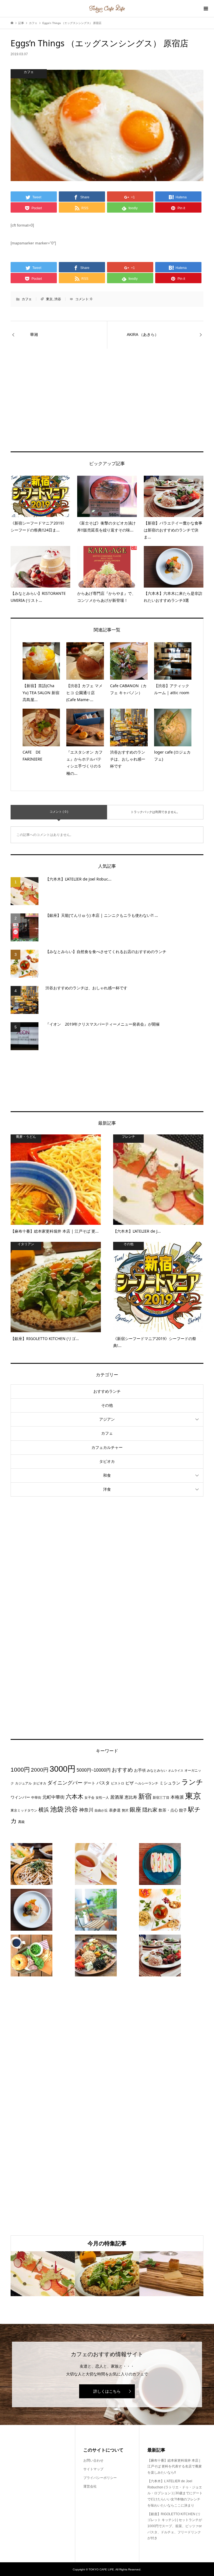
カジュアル (23, 1783)
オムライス (176, 1771)
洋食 (107, 1489)
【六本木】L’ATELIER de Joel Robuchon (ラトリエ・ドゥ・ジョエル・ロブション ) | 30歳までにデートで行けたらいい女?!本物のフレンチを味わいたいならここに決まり (175, 2493)
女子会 (89, 1798)
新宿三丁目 (161, 1798)
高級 (21, 1822)
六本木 (75, 1797)
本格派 (177, 1797)
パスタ (103, 1783)
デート (89, 1783)
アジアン (107, 1419)
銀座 (135, 1810)
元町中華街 (53, 1797)
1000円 (20, 1770)
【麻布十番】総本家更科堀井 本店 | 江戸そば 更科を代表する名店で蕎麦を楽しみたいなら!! (175, 2466)
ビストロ (118, 1783)
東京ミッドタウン (24, 1810)
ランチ (192, 1782)
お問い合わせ (93, 2460)
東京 (49, 299)
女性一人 (102, 1798)
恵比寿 (131, 1797)
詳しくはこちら (107, 2391)
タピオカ (107, 1461)
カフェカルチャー (107, 1447)
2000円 (40, 1770)
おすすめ (122, 1770)
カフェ (27, 299)
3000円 (63, 1769)
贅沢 (125, 1810)
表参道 (115, 1810)
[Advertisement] (107, 379)
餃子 (183, 1810)
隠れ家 (150, 1810)
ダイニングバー (65, 1783)
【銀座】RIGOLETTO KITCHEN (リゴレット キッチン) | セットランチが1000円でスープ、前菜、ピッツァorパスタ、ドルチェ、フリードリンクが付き (175, 2526)
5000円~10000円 (94, 1770)
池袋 (57, 1809)
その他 (107, 1405)
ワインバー (20, 1797)
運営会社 (90, 2486)
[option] (43, 2274)
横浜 (44, 1810)
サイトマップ (93, 2469)
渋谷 (58, 299)
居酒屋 (117, 1797)
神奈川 (86, 1810)
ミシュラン (170, 1783)
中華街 (36, 1798)
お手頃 (140, 1770)
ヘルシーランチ (147, 1783)
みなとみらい (157, 1771)
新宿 (145, 1796)
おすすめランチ (107, 1391)
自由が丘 (101, 1810)
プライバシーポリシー (100, 2478)
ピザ (130, 1783)
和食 (107, 1475)
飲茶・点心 (168, 1810)
